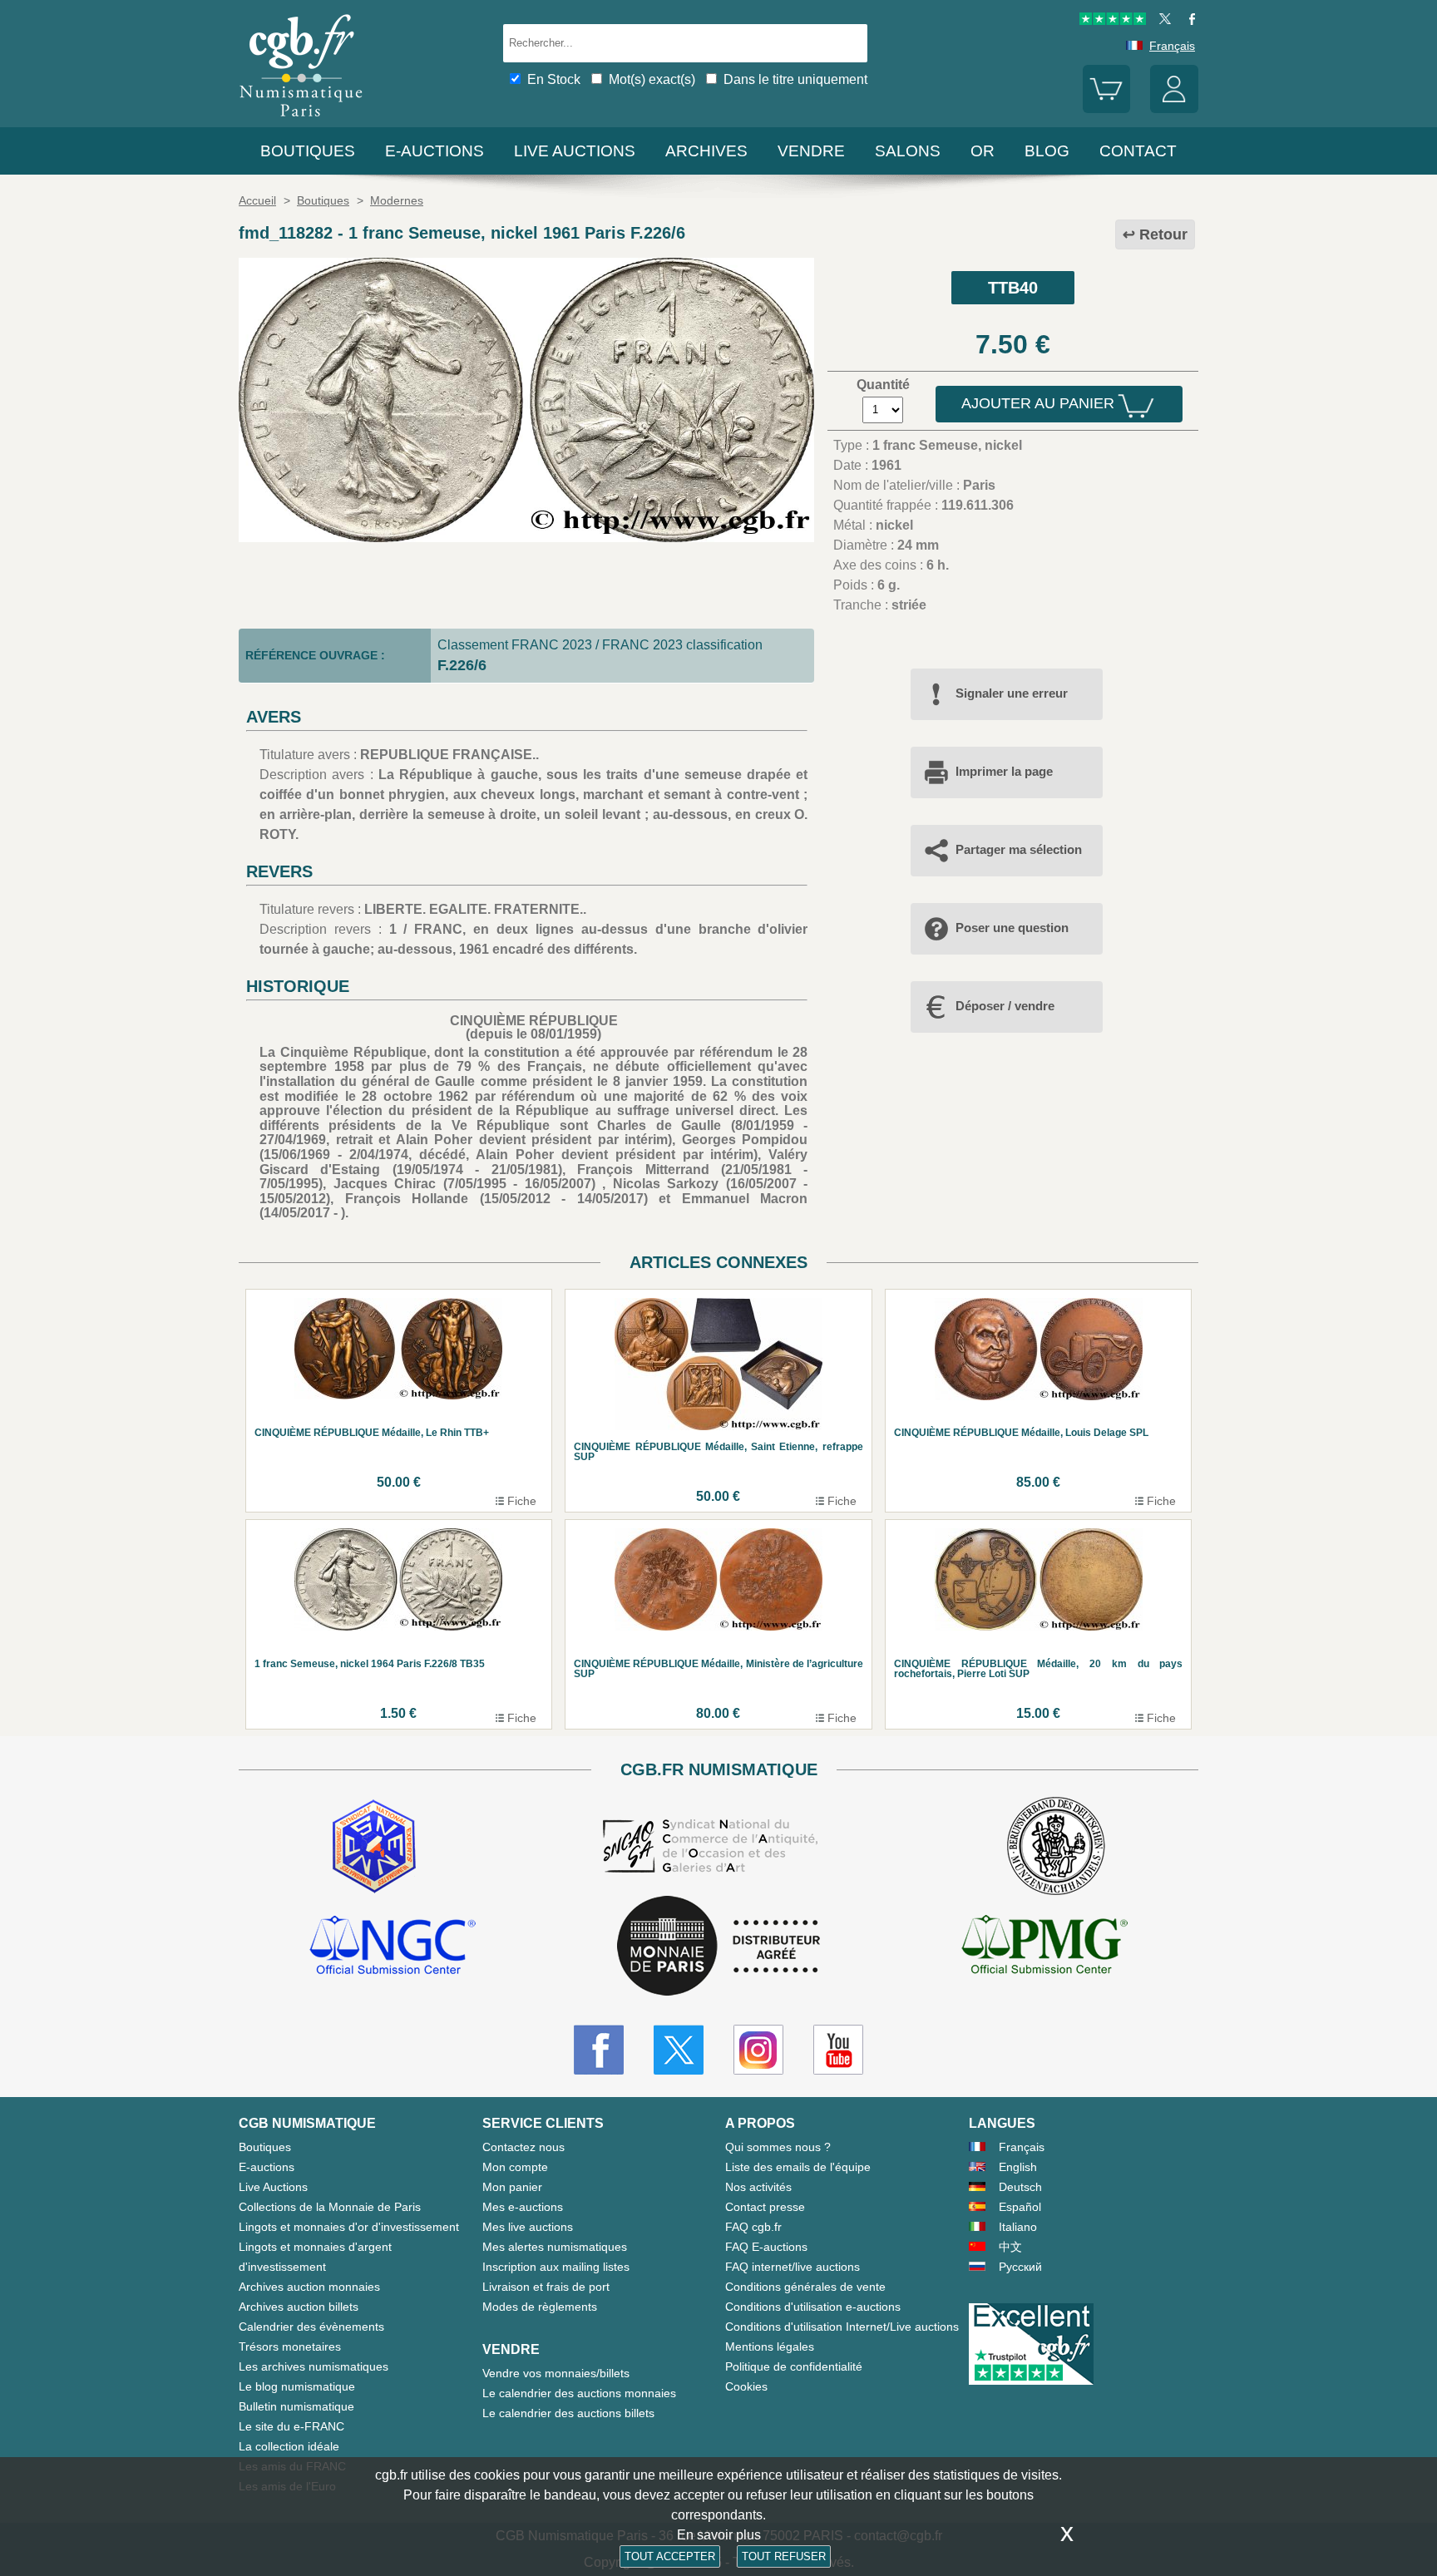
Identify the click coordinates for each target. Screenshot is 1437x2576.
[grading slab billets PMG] (1044, 1947)
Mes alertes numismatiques (555, 2247)
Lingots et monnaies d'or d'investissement (349, 2227)
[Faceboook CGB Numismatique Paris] (599, 2050)
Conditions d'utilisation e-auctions (813, 2307)
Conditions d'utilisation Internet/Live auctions (842, 2327)
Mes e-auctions (523, 2207)
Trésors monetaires (290, 2347)
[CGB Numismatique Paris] (301, 120)
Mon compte (515, 2167)
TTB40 (1013, 288)
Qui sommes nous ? (778, 2147)
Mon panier (512, 2187)
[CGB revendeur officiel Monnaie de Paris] (718, 1947)
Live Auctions (273, 2187)
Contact (1138, 151)
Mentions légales (770, 2347)
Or (983, 151)
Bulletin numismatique (296, 2406)
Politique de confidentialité (794, 2366)
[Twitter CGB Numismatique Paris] (679, 2050)
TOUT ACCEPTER (670, 2556)
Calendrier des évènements (311, 2327)
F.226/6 (462, 665)
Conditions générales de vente (805, 2287)
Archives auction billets (299, 2307)
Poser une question (1012, 928)
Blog (1047, 151)
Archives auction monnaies (309, 2287)
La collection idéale (289, 2446)
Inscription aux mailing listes (556, 2267)
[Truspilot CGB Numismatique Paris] (1113, 21)
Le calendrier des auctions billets (568, 2413)
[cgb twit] (1162, 21)
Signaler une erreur (1012, 693)
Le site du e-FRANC (291, 2426)
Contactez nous (523, 2147)
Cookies (746, 2386)
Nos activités (758, 2187)
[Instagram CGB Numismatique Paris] (758, 2050)
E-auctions (435, 151)
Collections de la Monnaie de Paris (330, 2207)
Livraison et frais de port (546, 2287)
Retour (1163, 234)
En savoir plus (719, 2535)
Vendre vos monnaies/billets (556, 2373)
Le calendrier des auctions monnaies (579, 2393)
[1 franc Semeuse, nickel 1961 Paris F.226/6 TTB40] (526, 538)
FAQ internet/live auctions (793, 2267)
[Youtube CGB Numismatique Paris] (838, 2050)
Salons (908, 151)
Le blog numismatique (297, 2386)
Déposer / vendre (1005, 1006)
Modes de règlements (540, 2307)
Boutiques (308, 151)
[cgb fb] (1188, 21)
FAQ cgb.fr (753, 2227)
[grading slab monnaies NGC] (393, 1947)
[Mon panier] (1107, 109)
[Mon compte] (1174, 109)
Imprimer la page (1004, 771)
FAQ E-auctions (766, 2247)
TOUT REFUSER (784, 2556)
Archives (706, 151)
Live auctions (575, 151)
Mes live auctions (528, 2227)
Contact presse (765, 2207)
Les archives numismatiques (314, 2366)
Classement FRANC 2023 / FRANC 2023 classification (600, 645)
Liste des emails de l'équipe (798, 2167)
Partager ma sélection (1019, 849)
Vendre (811, 151)
